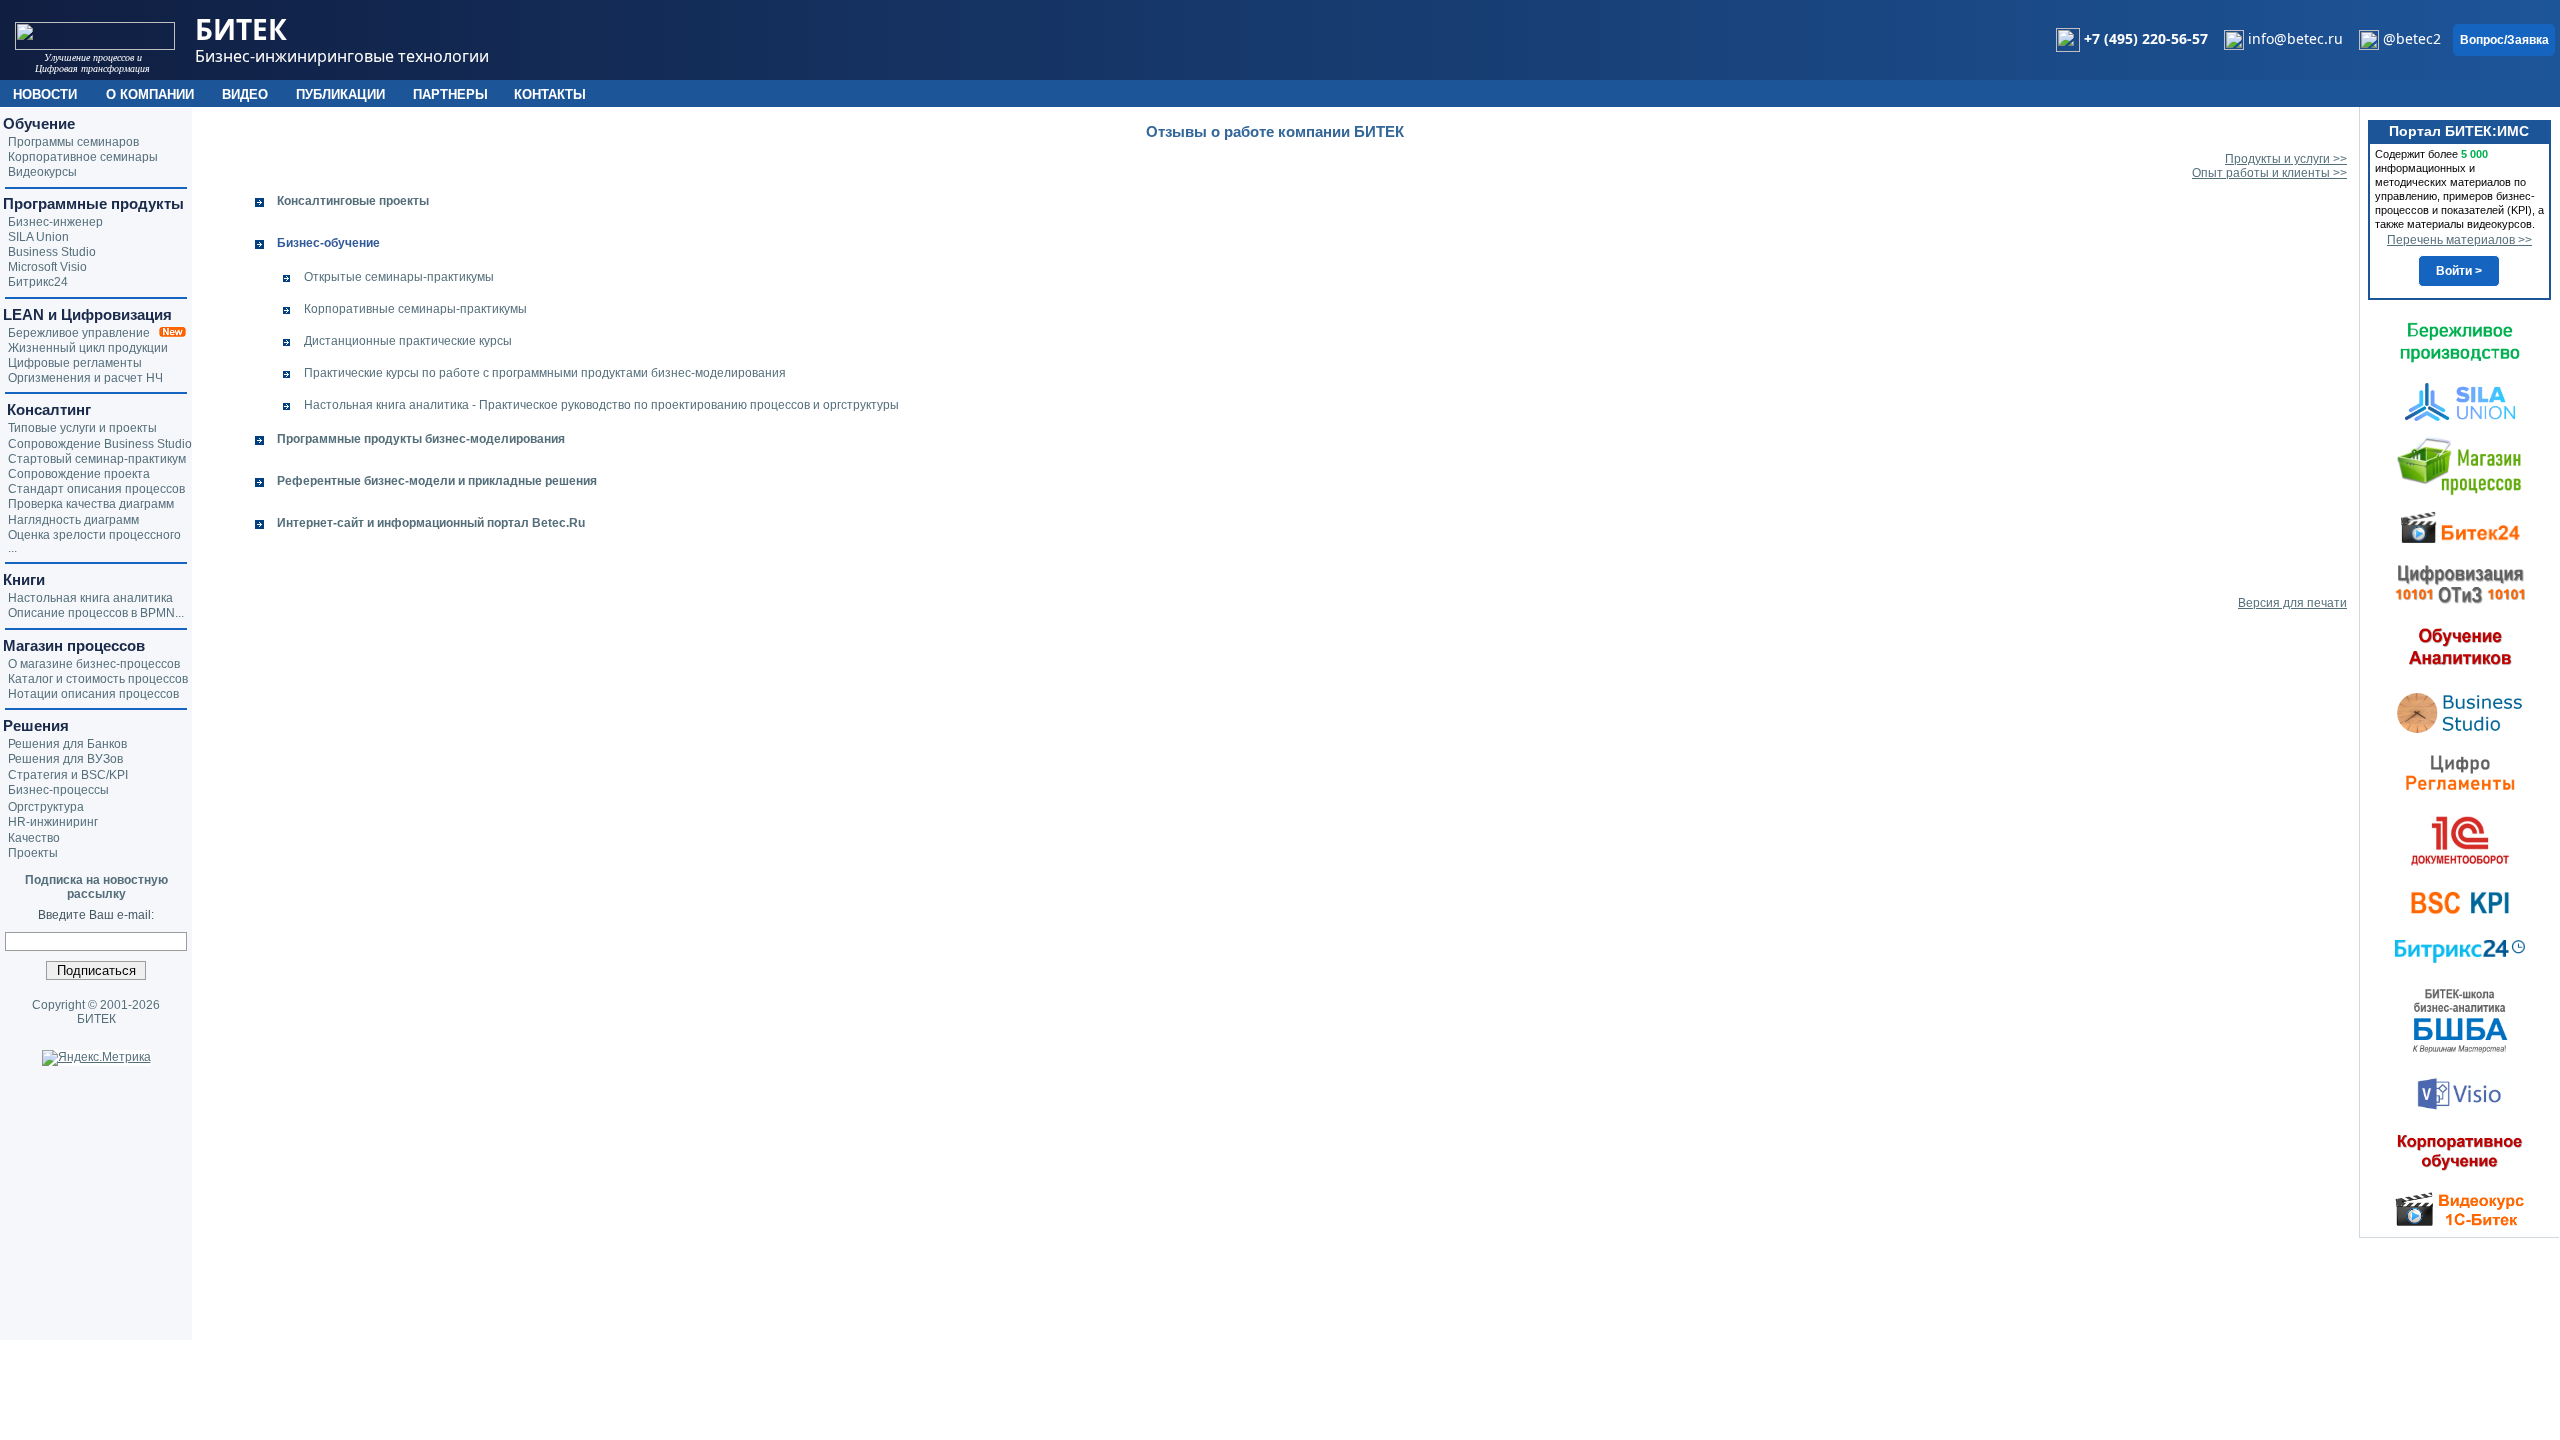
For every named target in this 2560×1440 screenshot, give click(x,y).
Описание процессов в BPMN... (96, 613)
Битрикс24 (38, 282)
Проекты (33, 853)
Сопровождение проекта (79, 474)
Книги (24, 579)
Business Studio (52, 252)
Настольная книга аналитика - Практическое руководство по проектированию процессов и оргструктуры (601, 405)
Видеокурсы (42, 172)
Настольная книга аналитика (90, 598)
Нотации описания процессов (93, 694)
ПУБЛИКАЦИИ (340, 94)
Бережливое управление (83, 333)
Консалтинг (47, 409)
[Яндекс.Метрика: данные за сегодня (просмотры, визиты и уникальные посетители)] (96, 1058)
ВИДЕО (245, 94)
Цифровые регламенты (75, 363)
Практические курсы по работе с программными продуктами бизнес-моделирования (545, 373)
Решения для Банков (67, 744)
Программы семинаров (73, 142)
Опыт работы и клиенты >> (2269, 173)
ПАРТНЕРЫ (450, 94)
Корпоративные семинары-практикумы (415, 309)
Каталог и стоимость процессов (98, 679)
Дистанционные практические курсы (408, 341)
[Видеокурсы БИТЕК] (2460, 526)
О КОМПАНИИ (150, 94)
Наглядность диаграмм (73, 520)
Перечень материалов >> (2459, 240)
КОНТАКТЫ (550, 94)
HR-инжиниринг (53, 822)
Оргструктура (46, 807)
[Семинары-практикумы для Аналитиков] (2460, 646)
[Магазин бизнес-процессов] (2459, 465)
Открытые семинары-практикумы (399, 277)
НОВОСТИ (45, 94)
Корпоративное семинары (83, 157)
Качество (34, 838)
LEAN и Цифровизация (87, 314)
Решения (36, 725)
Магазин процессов (74, 645)
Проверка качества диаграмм (91, 504)
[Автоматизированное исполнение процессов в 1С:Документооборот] (2460, 840)
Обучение (39, 123)
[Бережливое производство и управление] (2460, 342)
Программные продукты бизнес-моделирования (421, 439)
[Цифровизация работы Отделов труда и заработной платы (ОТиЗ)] (2460, 583)
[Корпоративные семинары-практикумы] (2460, 1152)
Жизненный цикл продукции (88, 348)
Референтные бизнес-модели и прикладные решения (437, 481)
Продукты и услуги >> (2286, 159)
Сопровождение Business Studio (100, 444)
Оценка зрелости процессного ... (94, 541)
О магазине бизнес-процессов (94, 664)
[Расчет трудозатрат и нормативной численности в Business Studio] (2460, 711)
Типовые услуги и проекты (82, 428)
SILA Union (38, 237)
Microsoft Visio (47, 267)
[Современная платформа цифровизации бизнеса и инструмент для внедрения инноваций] (2460, 401)
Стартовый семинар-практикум (97, 459)
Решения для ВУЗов (65, 759)
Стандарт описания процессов (96, 489)
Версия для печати (2292, 603)
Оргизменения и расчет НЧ (85, 378)
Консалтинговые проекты (353, 201)
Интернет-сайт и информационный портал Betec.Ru (431, 523)
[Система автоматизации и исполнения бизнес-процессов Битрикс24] (2460, 951)
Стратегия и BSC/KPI (68, 775)
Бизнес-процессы (58, 790)
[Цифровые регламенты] (2460, 772)
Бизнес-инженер (55, 222)
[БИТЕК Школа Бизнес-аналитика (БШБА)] (2460, 1020)
